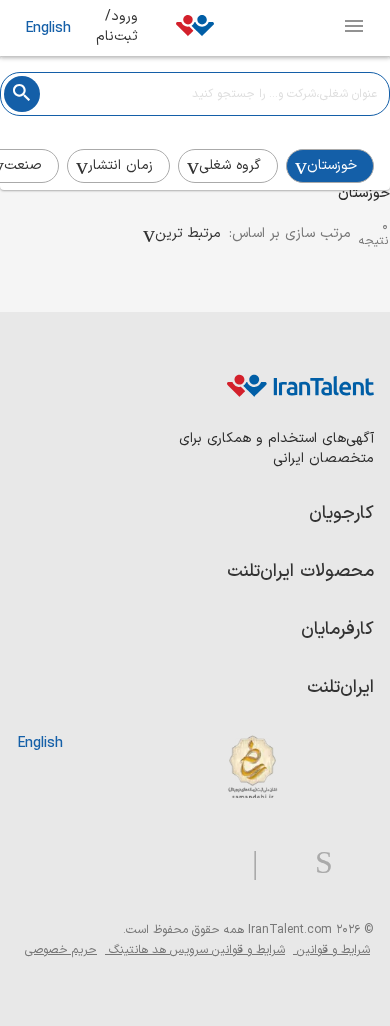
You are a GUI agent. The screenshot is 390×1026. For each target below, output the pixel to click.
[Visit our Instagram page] (316, 863)
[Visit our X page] (278, 863)
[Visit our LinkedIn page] (353, 863)
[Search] (22, 94)
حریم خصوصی (61, 950)
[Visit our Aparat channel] (215, 863)
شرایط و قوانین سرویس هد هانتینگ (195, 950)
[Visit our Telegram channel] (247, 863)
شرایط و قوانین (331, 950)
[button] (182, 234)
